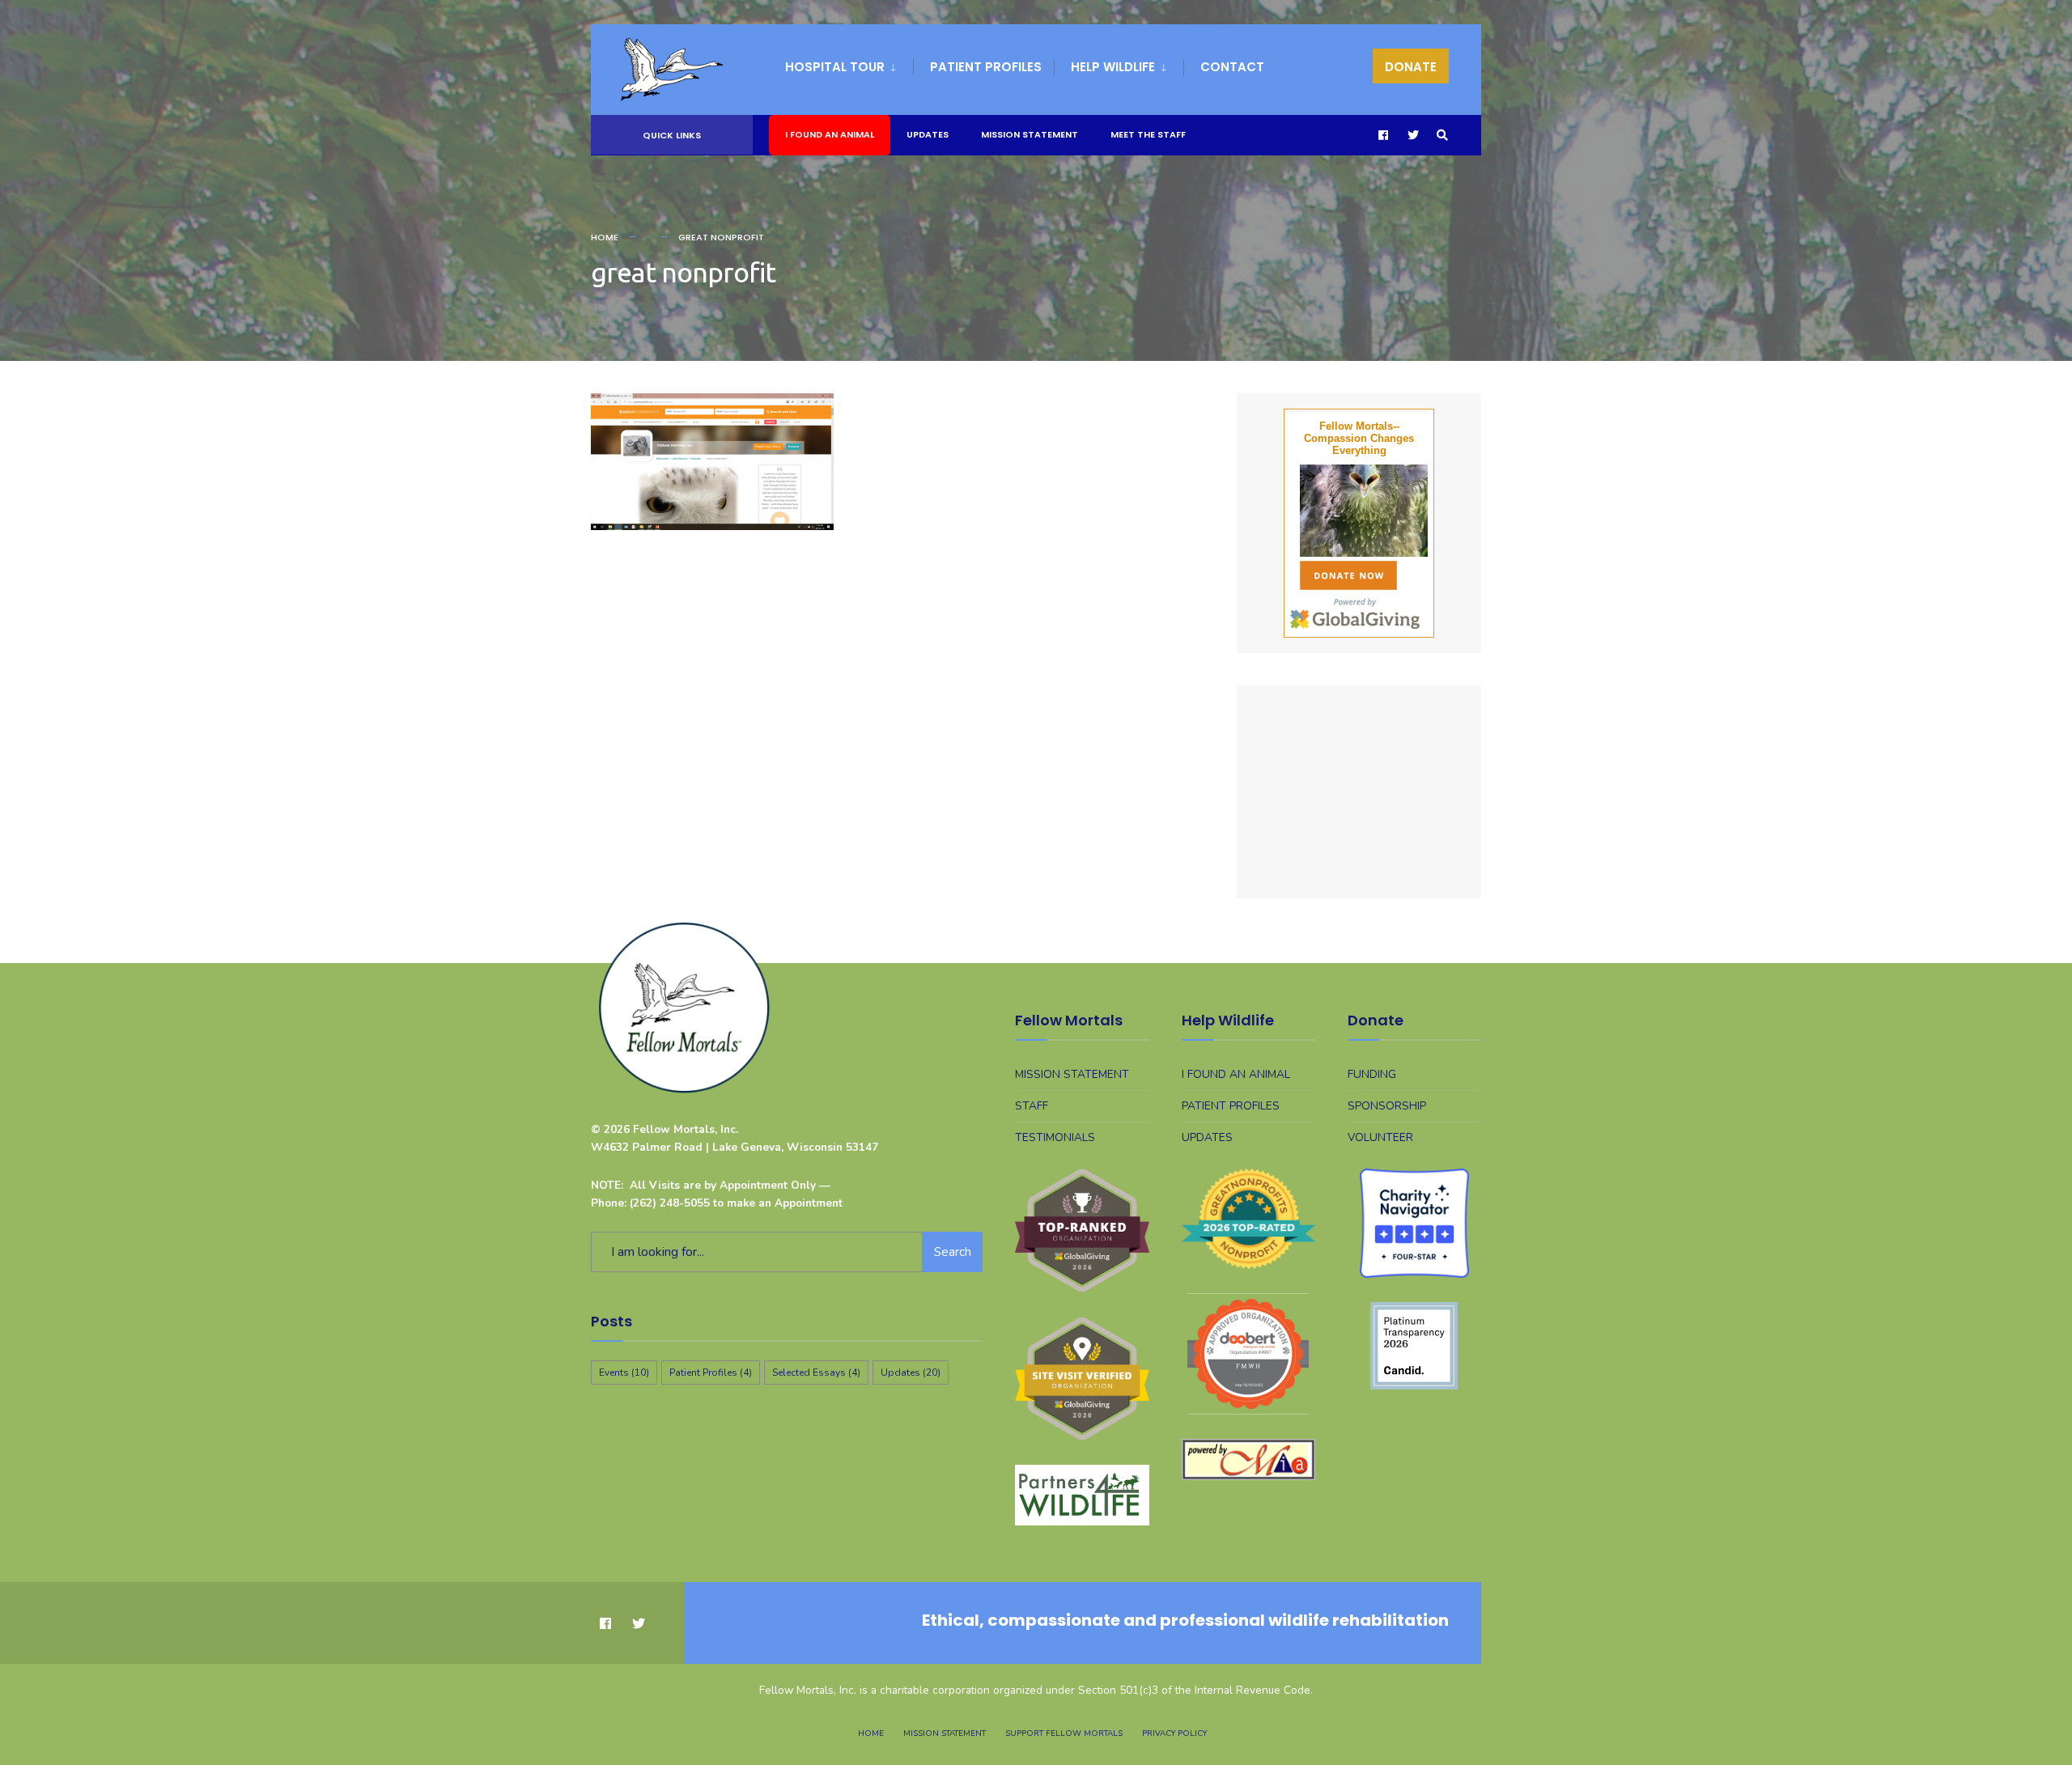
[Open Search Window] (1442, 136)
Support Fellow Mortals (1064, 1733)
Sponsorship (1387, 1106)
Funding (1372, 1074)
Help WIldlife (1113, 67)
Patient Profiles (986, 67)
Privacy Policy (1174, 1733)
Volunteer (1380, 1137)
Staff (1032, 1106)
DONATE (1411, 67)
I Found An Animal (830, 134)
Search (953, 1252)
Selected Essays (816, 1373)
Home (605, 237)
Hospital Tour (835, 67)
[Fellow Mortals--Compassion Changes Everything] (1359, 511)
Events (624, 1373)
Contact (1232, 67)
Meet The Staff (1148, 134)
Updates (928, 134)
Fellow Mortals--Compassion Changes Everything (1359, 438)
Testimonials (1055, 1137)
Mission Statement (1030, 134)
